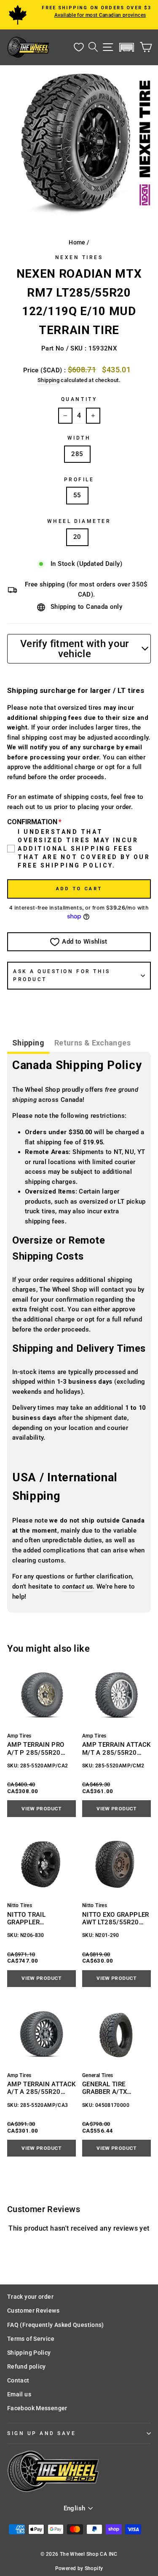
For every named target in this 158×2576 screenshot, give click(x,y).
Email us (19, 2394)
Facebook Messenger (37, 2408)
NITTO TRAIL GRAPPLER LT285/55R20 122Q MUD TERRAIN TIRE (37, 1919)
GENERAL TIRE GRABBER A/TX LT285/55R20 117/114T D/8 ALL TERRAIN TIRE (110, 2088)
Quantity (79, 399)
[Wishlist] (79, 47)
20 (77, 537)
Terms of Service (31, 2339)
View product (41, 1809)
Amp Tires (19, 1736)
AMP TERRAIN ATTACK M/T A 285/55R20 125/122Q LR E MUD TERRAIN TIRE (116, 1749)
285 (77, 454)
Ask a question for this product (62, 975)
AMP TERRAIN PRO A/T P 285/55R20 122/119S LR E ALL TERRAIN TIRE (36, 1749)
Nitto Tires (20, 1905)
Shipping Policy (29, 2353)
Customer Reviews (33, 2311)
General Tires (98, 2075)
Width (79, 438)
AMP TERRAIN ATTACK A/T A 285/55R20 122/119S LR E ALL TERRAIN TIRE (42, 2088)
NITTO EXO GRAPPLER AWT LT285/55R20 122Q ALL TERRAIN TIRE (116, 1919)
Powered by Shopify (79, 2568)
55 (77, 495)
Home (77, 242)
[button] (127, 47)
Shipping (48, 380)
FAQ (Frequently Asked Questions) (56, 2325)
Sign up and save (42, 2433)
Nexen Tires (79, 257)
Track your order (30, 2297)
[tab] (28, 1044)
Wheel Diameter (79, 521)
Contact (18, 2380)
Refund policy (27, 2366)
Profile (79, 480)
